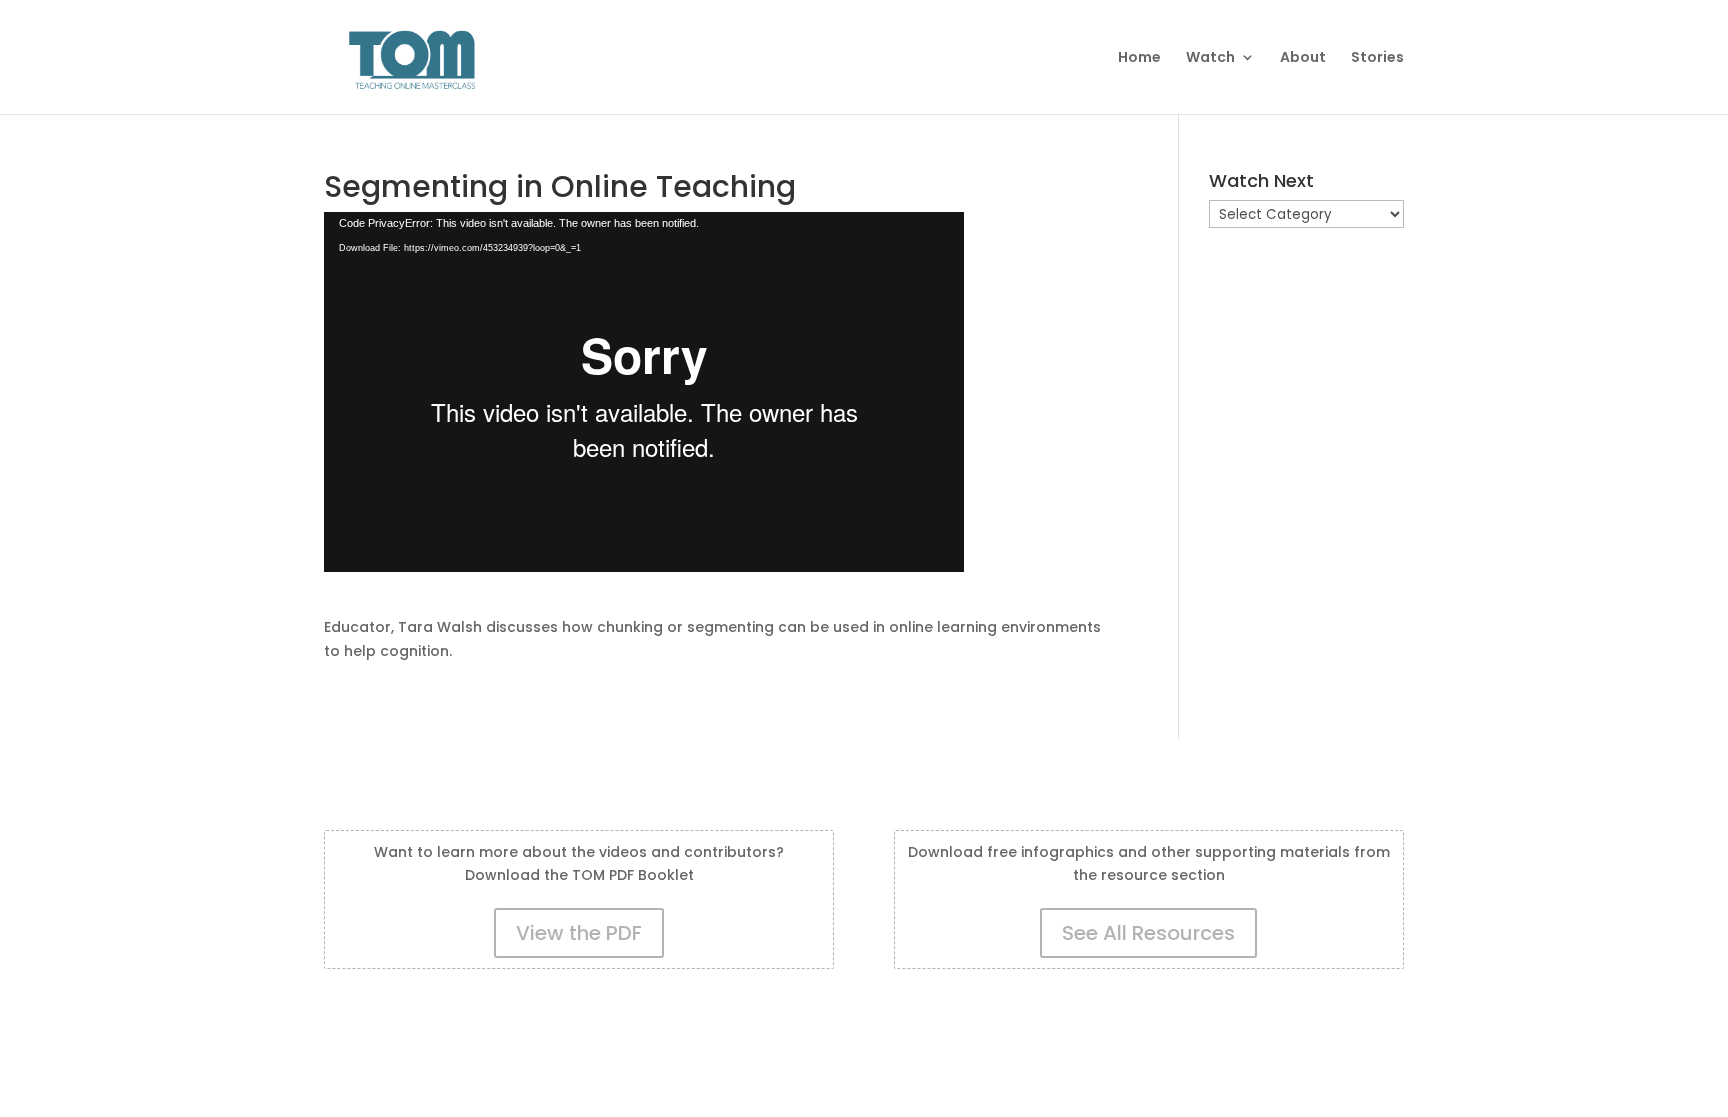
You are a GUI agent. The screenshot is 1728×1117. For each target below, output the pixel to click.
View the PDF (579, 933)
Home (1139, 58)
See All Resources (1148, 933)
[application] (644, 392)
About (1303, 58)
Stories (1377, 58)
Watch (1210, 58)
